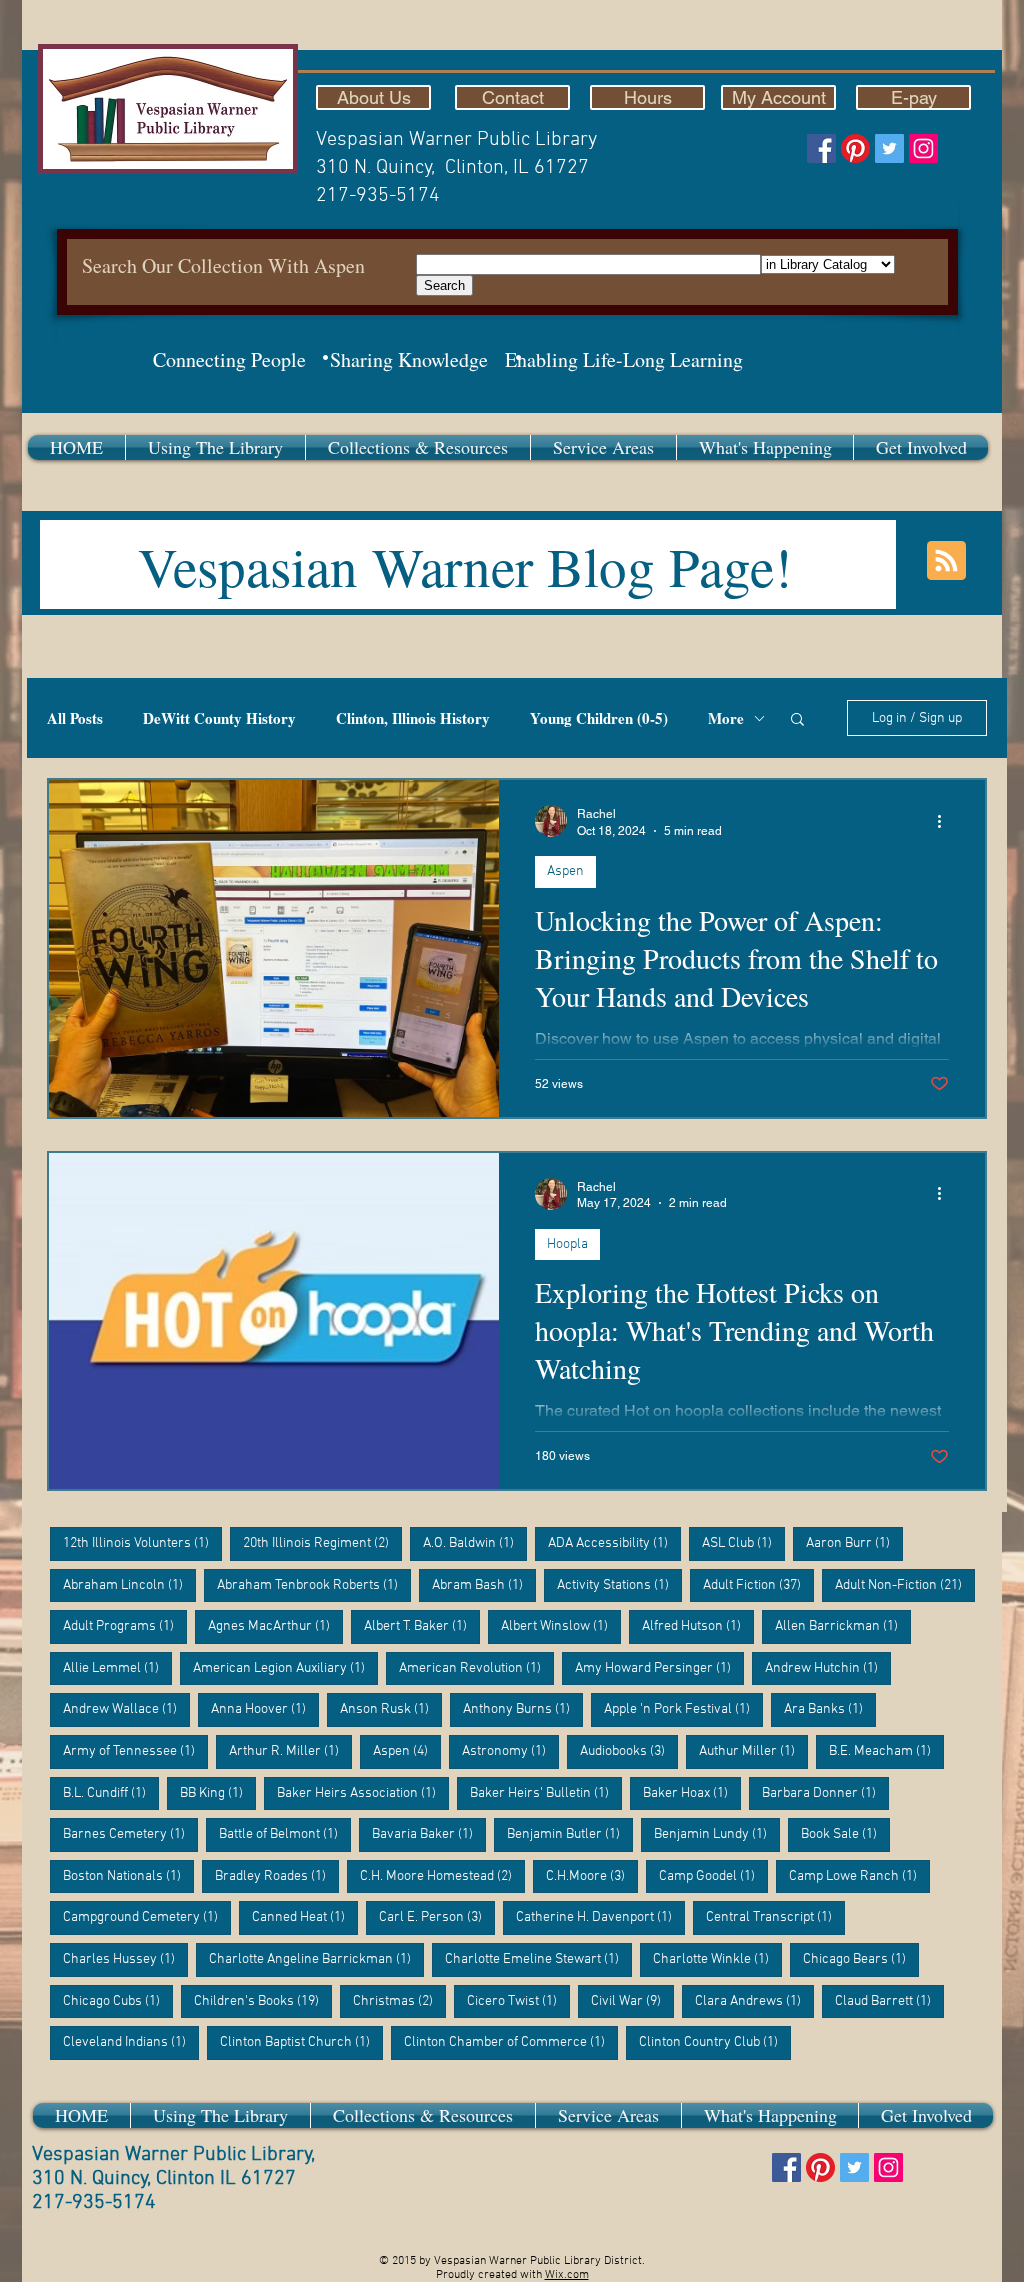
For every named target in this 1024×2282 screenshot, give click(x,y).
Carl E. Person (437, 1917)
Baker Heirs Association (363, 1793)
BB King (218, 1793)
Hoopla (567, 1244)
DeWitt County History (219, 718)
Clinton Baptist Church (301, 2042)
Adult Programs (125, 1626)
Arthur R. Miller (290, 1751)
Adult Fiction (758, 1585)
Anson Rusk (391, 1709)
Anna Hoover (265, 1709)
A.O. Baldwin (475, 1543)
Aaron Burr (854, 1543)
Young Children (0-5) (599, 718)
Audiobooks (629, 1751)
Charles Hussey (125, 1959)
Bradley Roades (277, 1876)
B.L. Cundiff (111, 1793)
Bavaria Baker (429, 1834)
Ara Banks (830, 1709)
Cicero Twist (518, 2001)
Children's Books (263, 2001)
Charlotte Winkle (717, 1959)
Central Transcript (775, 1917)
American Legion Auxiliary (285, 1668)
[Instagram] (923, 148)
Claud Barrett (889, 2001)
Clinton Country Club (715, 2042)
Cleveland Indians (131, 2042)
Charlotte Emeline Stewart (538, 1959)
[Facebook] (821, 148)
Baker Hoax (692, 1793)
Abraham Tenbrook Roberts (314, 1585)
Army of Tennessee (135, 1751)
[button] (215, 447)
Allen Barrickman (843, 1626)
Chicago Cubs (118, 2001)
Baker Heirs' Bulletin (546, 1793)
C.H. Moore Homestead (442, 1876)
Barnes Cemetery (130, 1834)
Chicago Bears (861, 1959)
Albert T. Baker (422, 1626)
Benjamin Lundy (717, 1834)
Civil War (632, 2001)
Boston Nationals (128, 1876)
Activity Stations (619, 1585)
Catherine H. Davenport (600, 1917)
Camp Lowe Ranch (859, 1876)
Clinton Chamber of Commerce (511, 2042)
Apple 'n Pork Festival (683, 1709)
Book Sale (845, 1834)
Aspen (565, 871)
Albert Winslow (561, 1626)
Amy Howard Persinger (659, 1668)
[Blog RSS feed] (946, 561)
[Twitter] (889, 148)
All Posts (75, 718)
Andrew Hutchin (828, 1668)
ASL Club (743, 1543)
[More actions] (946, 821)
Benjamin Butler (570, 1834)
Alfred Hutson (698, 1626)
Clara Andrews (754, 2001)
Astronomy (510, 1751)
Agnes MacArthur (275, 1626)
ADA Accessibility (614, 1543)
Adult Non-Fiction (905, 1585)
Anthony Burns (523, 1709)
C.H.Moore (592, 1876)
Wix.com (567, 2275)
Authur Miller (753, 1751)
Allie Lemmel (117, 1668)
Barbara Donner (825, 1793)
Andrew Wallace (126, 1709)
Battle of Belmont (285, 1834)
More (726, 718)
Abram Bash (484, 1585)
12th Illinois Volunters (142, 1543)
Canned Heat (305, 1917)
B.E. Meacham (886, 1751)
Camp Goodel (713, 1876)
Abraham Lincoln (129, 1585)
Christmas (399, 2001)
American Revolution (476, 1668)
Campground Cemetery (147, 1917)
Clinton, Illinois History (413, 718)
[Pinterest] (855, 148)
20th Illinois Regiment (322, 1543)
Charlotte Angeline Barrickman (316, 1959)
